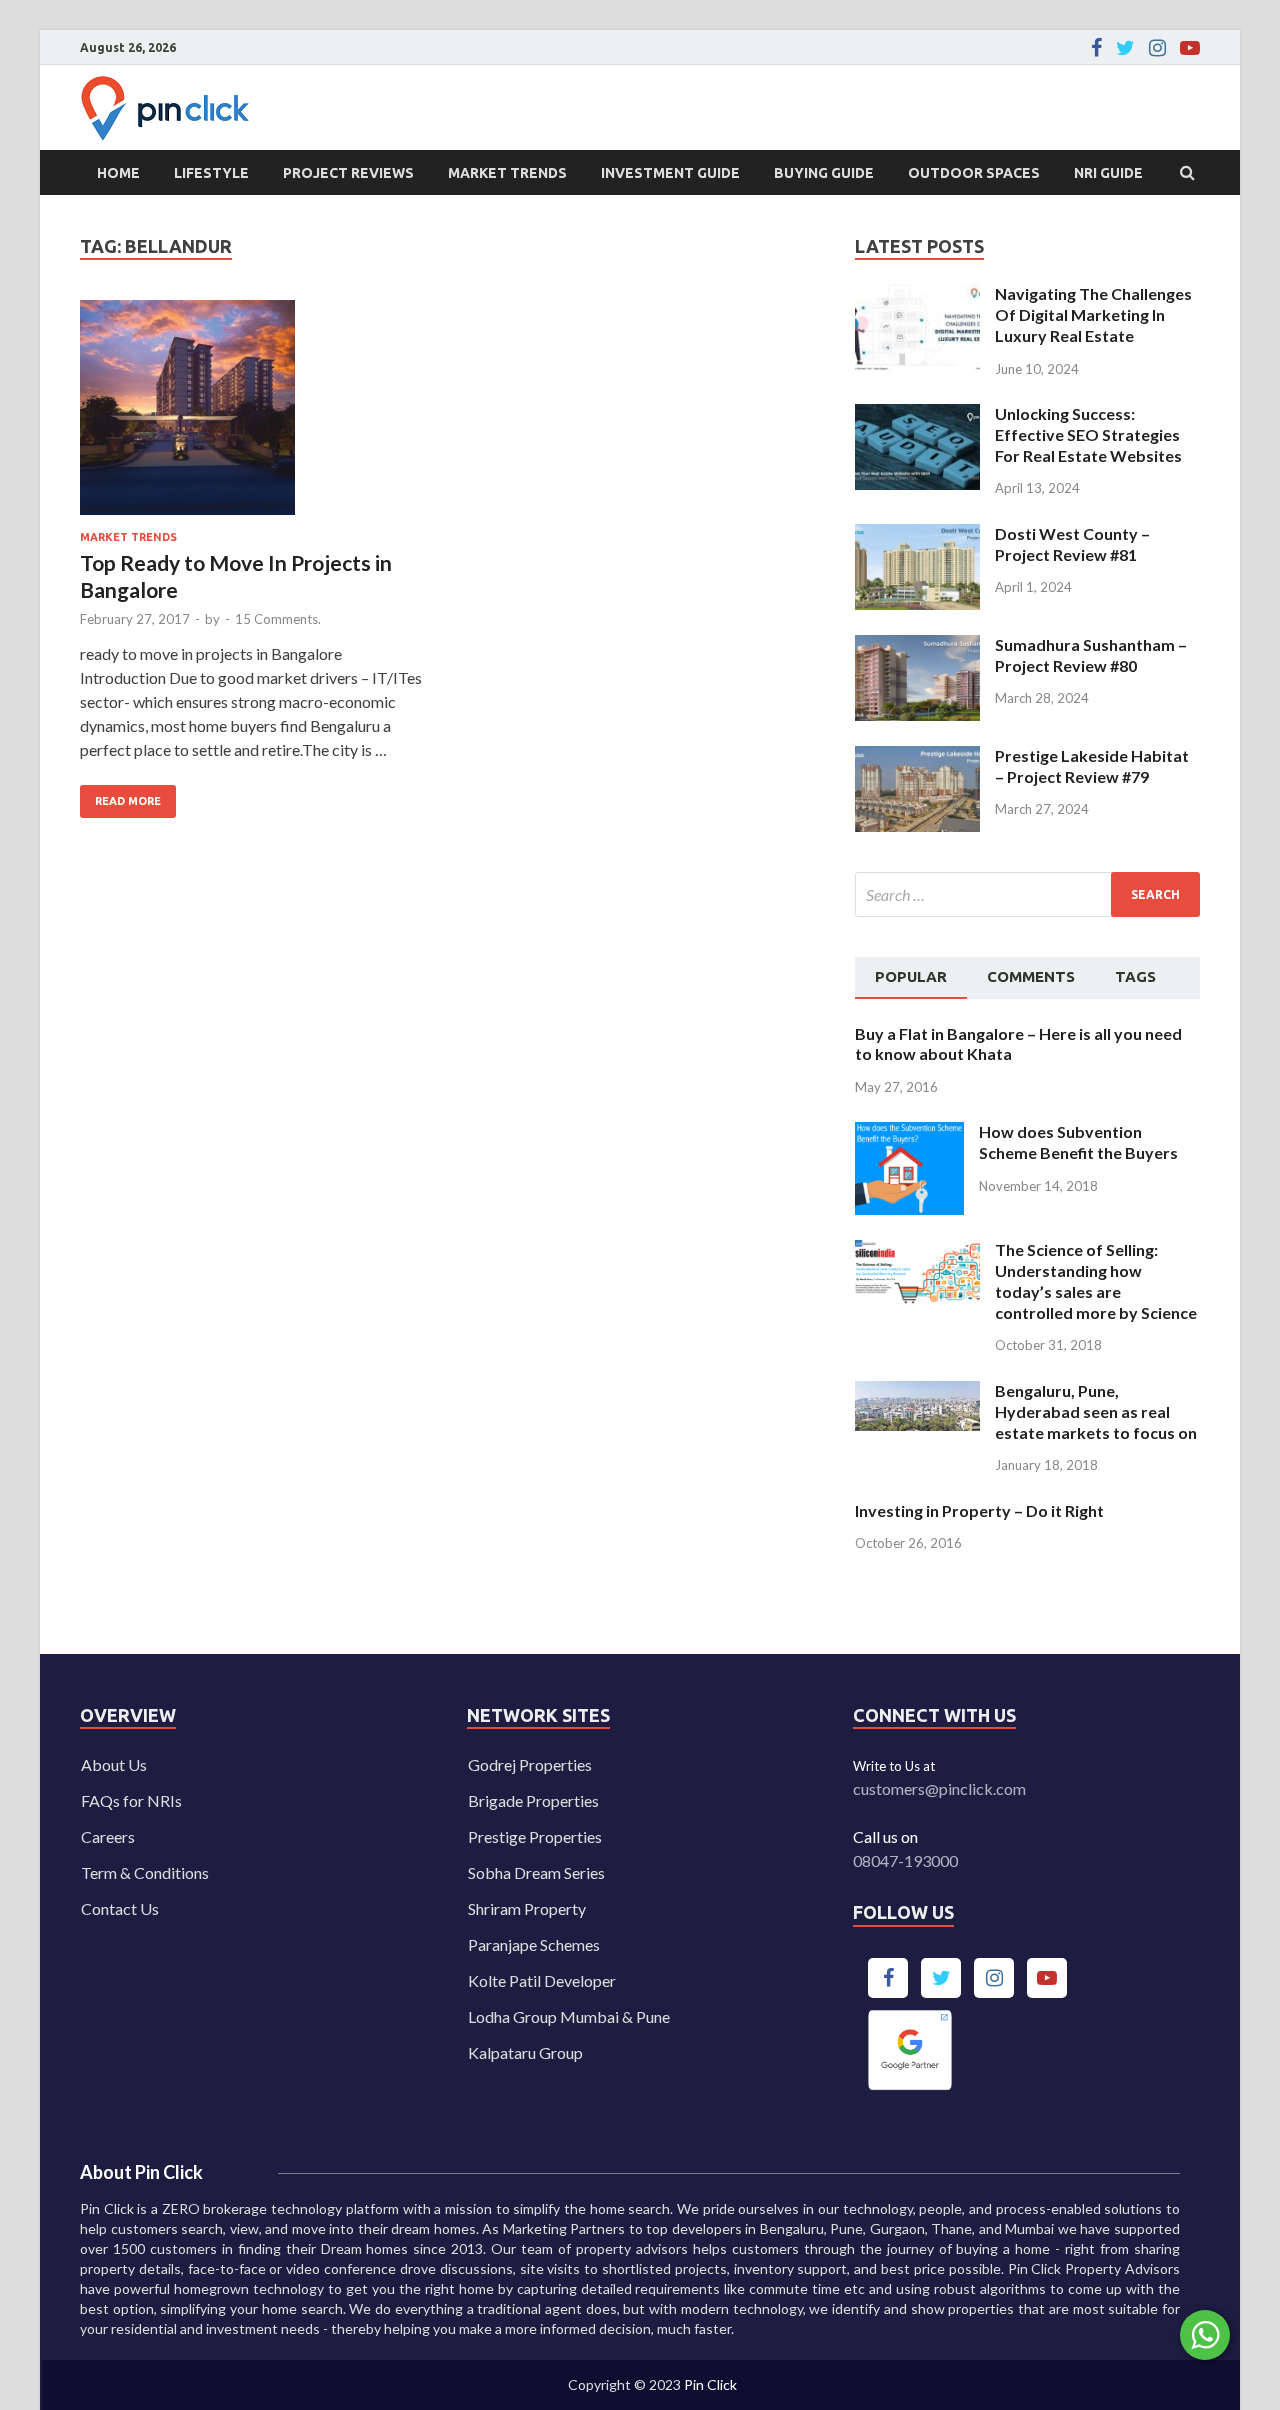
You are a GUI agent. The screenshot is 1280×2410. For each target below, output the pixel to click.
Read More (120, 796)
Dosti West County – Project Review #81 (1072, 544)
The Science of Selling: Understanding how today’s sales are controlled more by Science (1096, 1280)
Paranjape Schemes (534, 1944)
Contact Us (120, 1908)
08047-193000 (905, 1860)
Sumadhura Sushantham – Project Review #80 (1091, 655)
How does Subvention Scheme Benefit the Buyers (1078, 1142)
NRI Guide (1108, 173)
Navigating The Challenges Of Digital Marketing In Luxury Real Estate (1093, 314)
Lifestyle (211, 173)
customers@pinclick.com (939, 1788)
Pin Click (710, 2384)
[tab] (911, 978)
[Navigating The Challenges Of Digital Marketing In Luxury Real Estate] (917, 295)
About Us (114, 1764)
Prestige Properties (535, 1836)
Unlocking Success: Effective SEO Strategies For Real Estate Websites (1088, 434)
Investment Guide (670, 173)
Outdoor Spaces (974, 173)
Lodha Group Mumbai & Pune (569, 2016)
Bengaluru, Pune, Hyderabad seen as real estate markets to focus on (1096, 1411)
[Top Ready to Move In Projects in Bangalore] (254, 415)
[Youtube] (1190, 48)
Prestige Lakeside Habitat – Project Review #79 (1092, 766)
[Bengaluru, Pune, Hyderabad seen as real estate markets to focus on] (917, 1392)
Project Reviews (348, 173)
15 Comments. (278, 619)
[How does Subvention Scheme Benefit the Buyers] (909, 1133)
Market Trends (507, 173)
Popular (911, 976)
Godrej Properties (530, 1764)
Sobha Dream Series (536, 1872)
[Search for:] (1027, 894)
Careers (108, 1836)
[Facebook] (1096, 48)
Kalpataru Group (525, 2052)
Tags (1135, 976)
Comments (1031, 976)
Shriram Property (527, 1908)
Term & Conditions (145, 1872)
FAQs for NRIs (131, 1800)
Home (118, 173)
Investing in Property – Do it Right (979, 1510)
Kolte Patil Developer (542, 1980)
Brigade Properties (533, 1800)
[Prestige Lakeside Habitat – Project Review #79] (917, 757)
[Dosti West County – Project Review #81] (917, 535)
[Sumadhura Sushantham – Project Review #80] (917, 646)
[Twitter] (1125, 48)
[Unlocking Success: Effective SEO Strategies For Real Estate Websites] (917, 415)
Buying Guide (824, 173)
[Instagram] (1157, 48)
